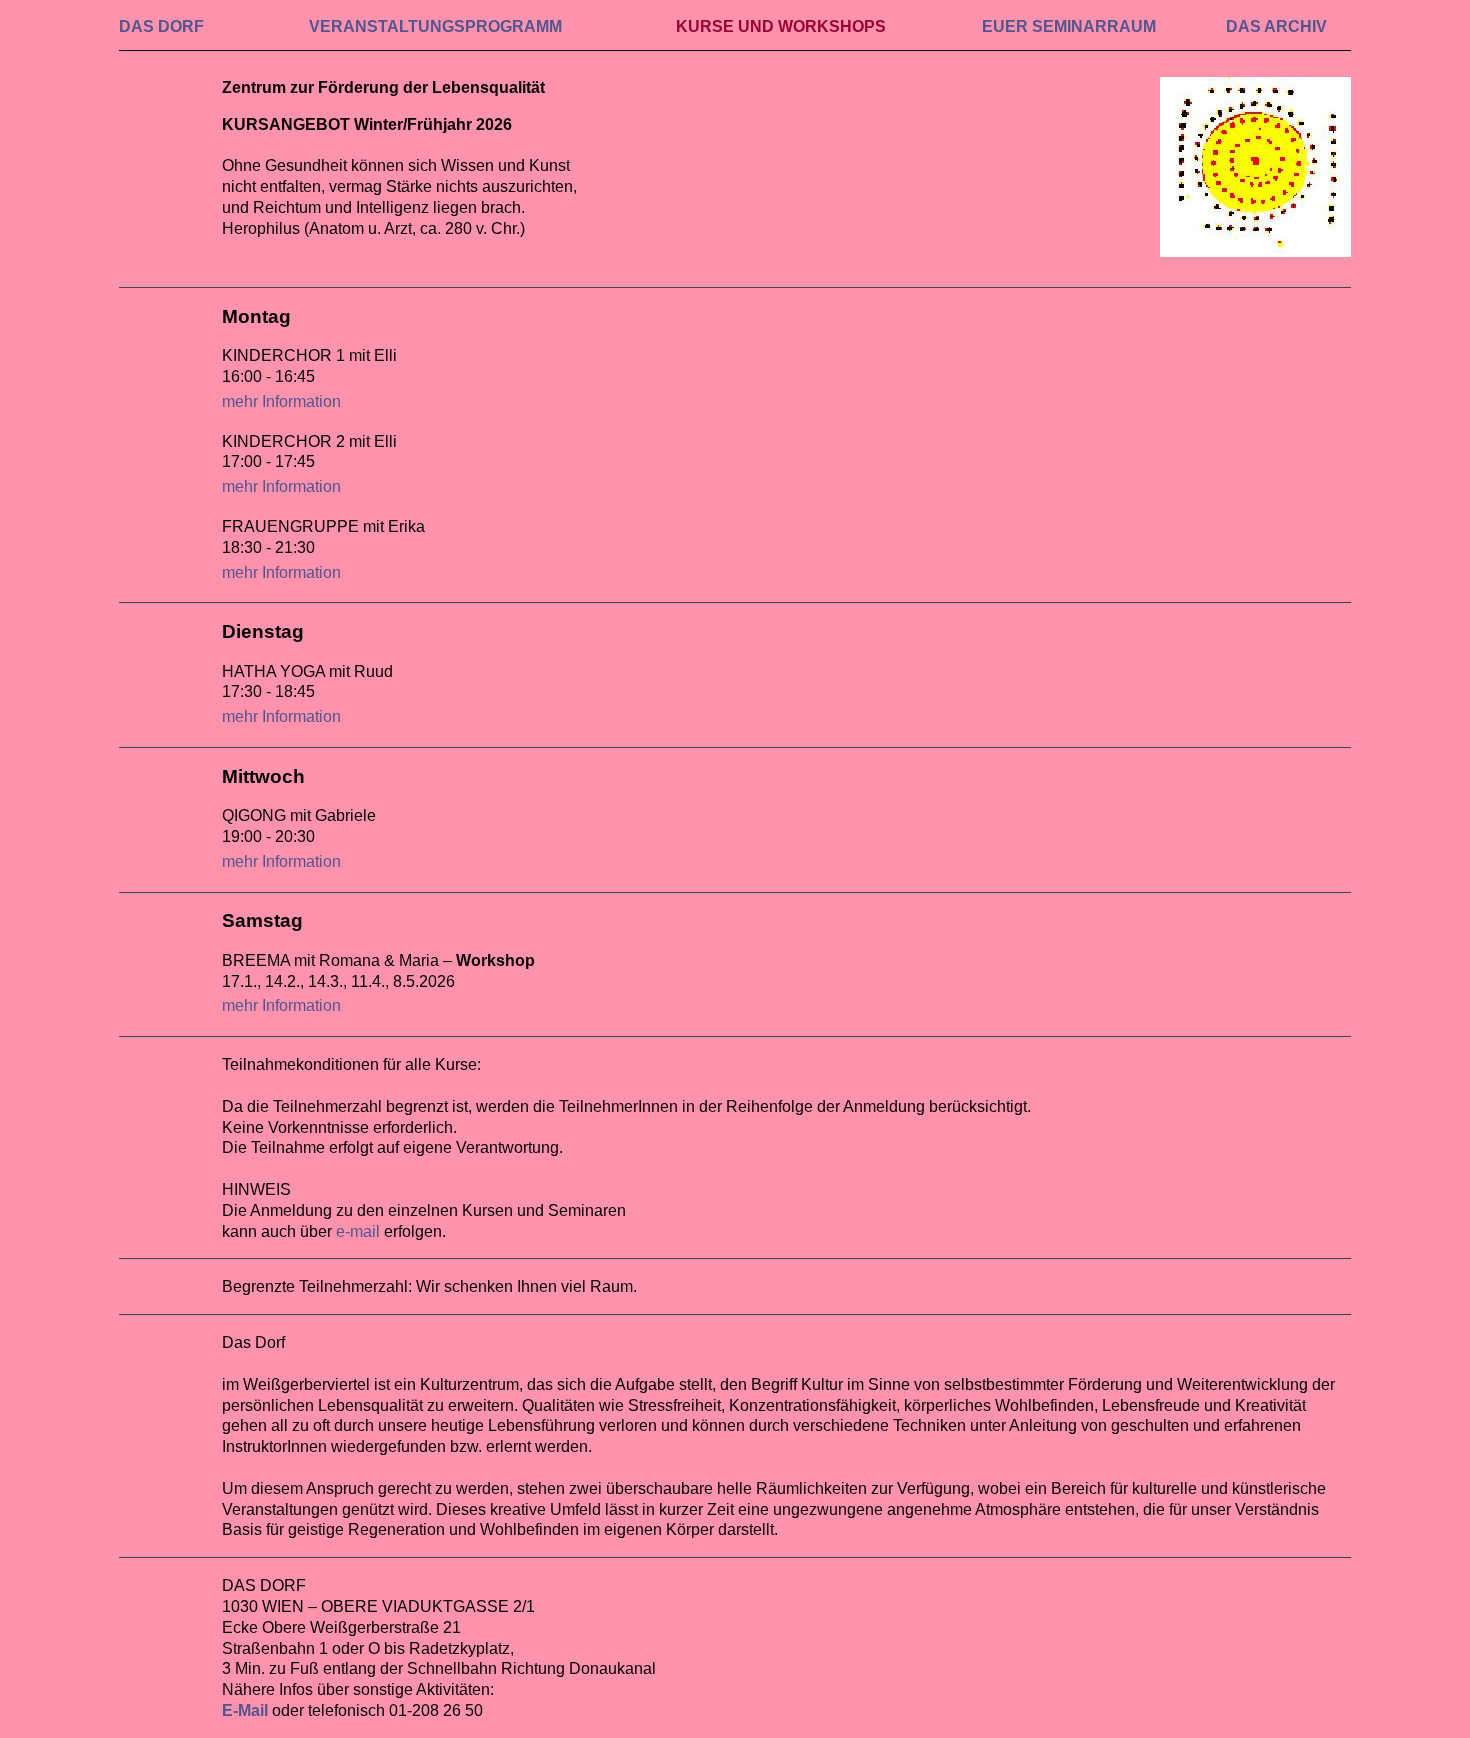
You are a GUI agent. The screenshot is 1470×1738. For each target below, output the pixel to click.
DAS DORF (161, 26)
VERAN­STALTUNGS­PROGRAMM (435, 26)
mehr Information (281, 401)
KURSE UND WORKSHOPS (781, 26)
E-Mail (245, 1710)
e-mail (358, 1231)
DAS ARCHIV (1276, 26)
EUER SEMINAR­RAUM (1069, 26)
